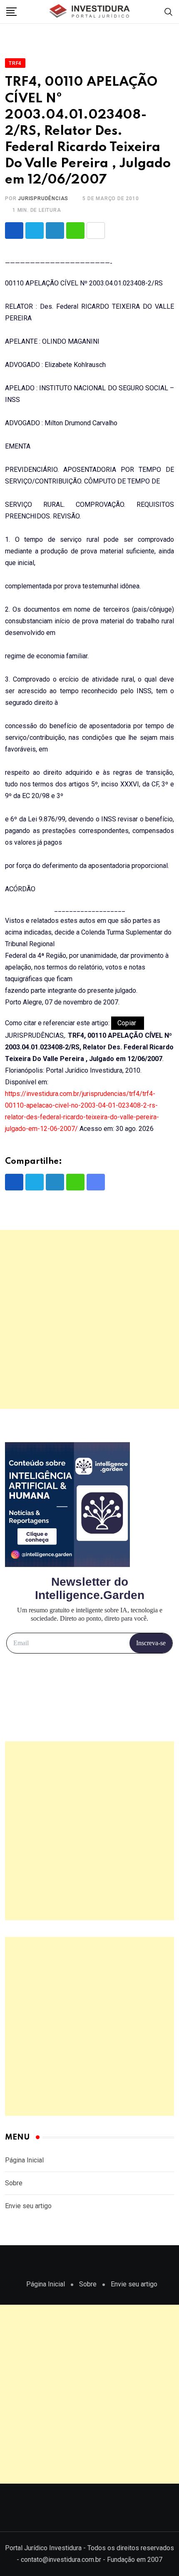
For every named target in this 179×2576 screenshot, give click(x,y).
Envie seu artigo (28, 2206)
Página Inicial (24, 2160)
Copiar (128, 1023)
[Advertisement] (89, 1319)
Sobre (14, 2183)
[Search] (169, 11)
